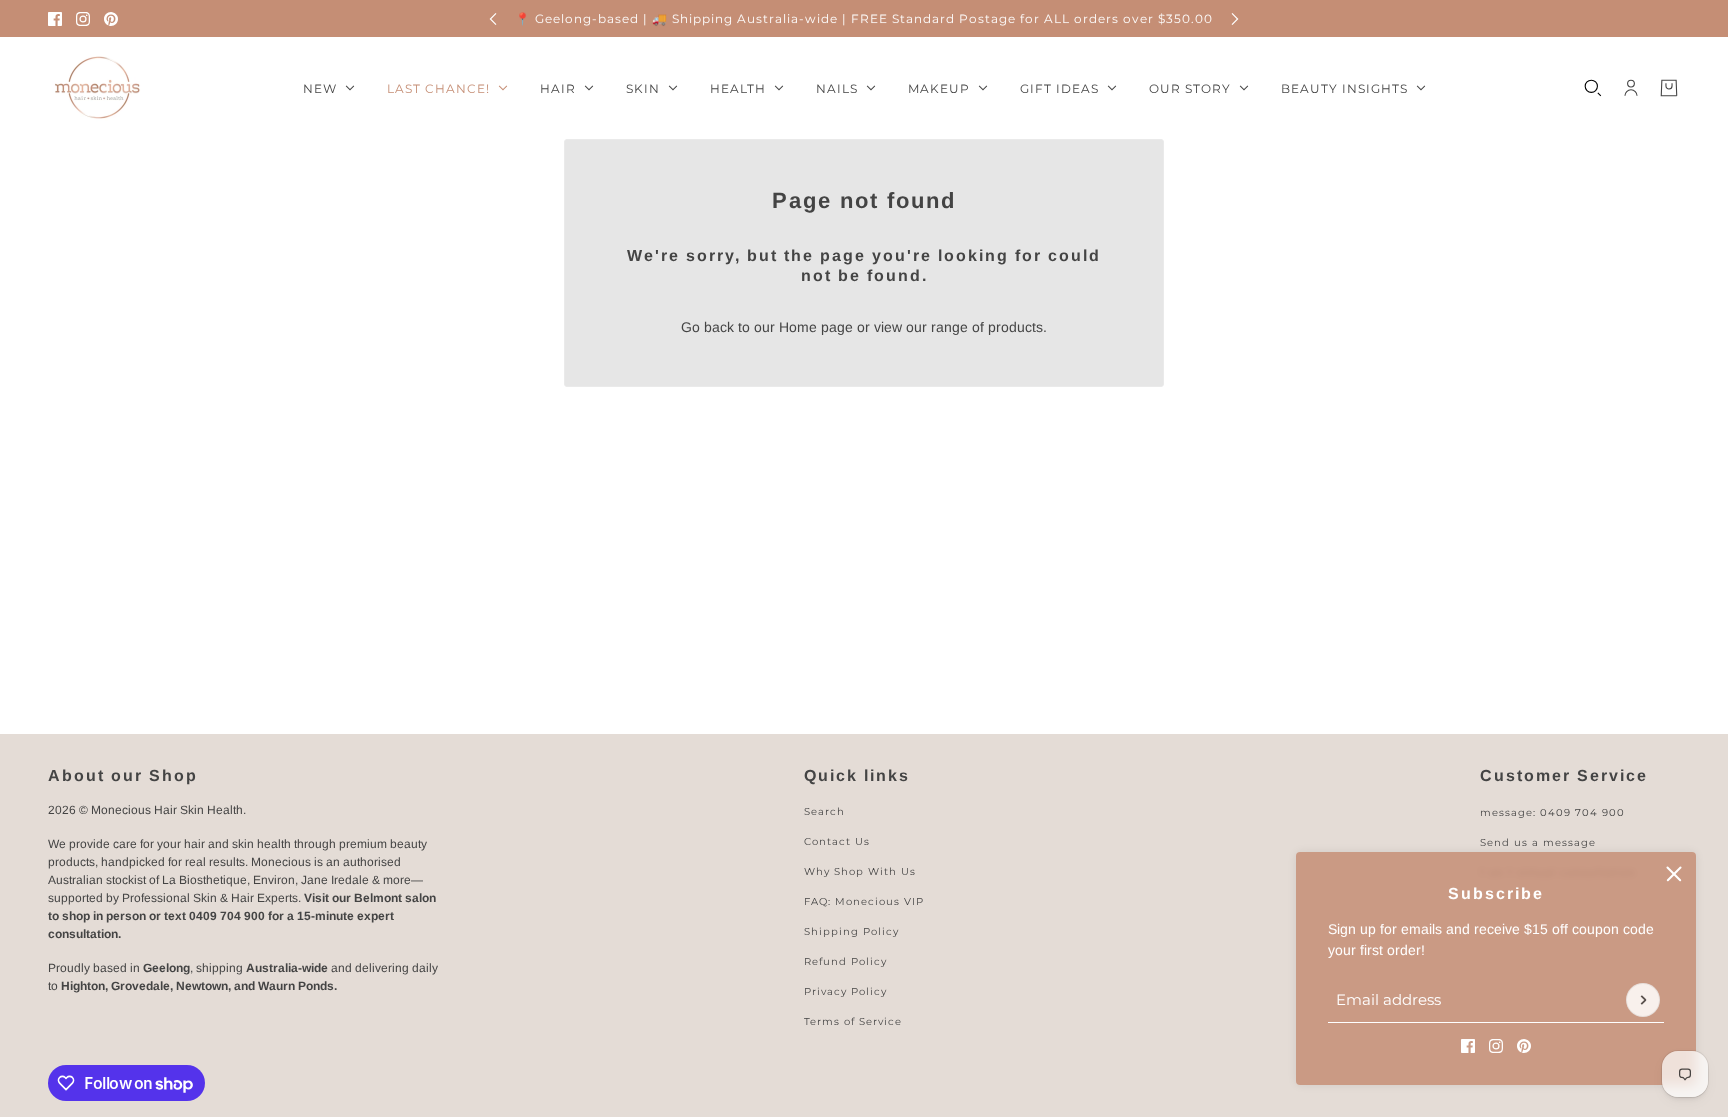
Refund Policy (845, 961)
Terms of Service (853, 1021)
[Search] (1593, 88)
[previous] (493, 18)
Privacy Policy (845, 991)
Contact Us (837, 841)
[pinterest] (111, 19)
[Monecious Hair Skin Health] (98, 88)
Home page (816, 327)
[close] (1674, 874)
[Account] (1631, 88)
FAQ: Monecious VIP (864, 901)
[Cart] (1669, 88)
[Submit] (1643, 1000)
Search (824, 811)
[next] (1235, 18)
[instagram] (83, 19)
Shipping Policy (851, 931)
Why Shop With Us (860, 871)
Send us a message (1538, 842)
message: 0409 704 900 (1552, 812)
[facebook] (55, 19)
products (1015, 327)
